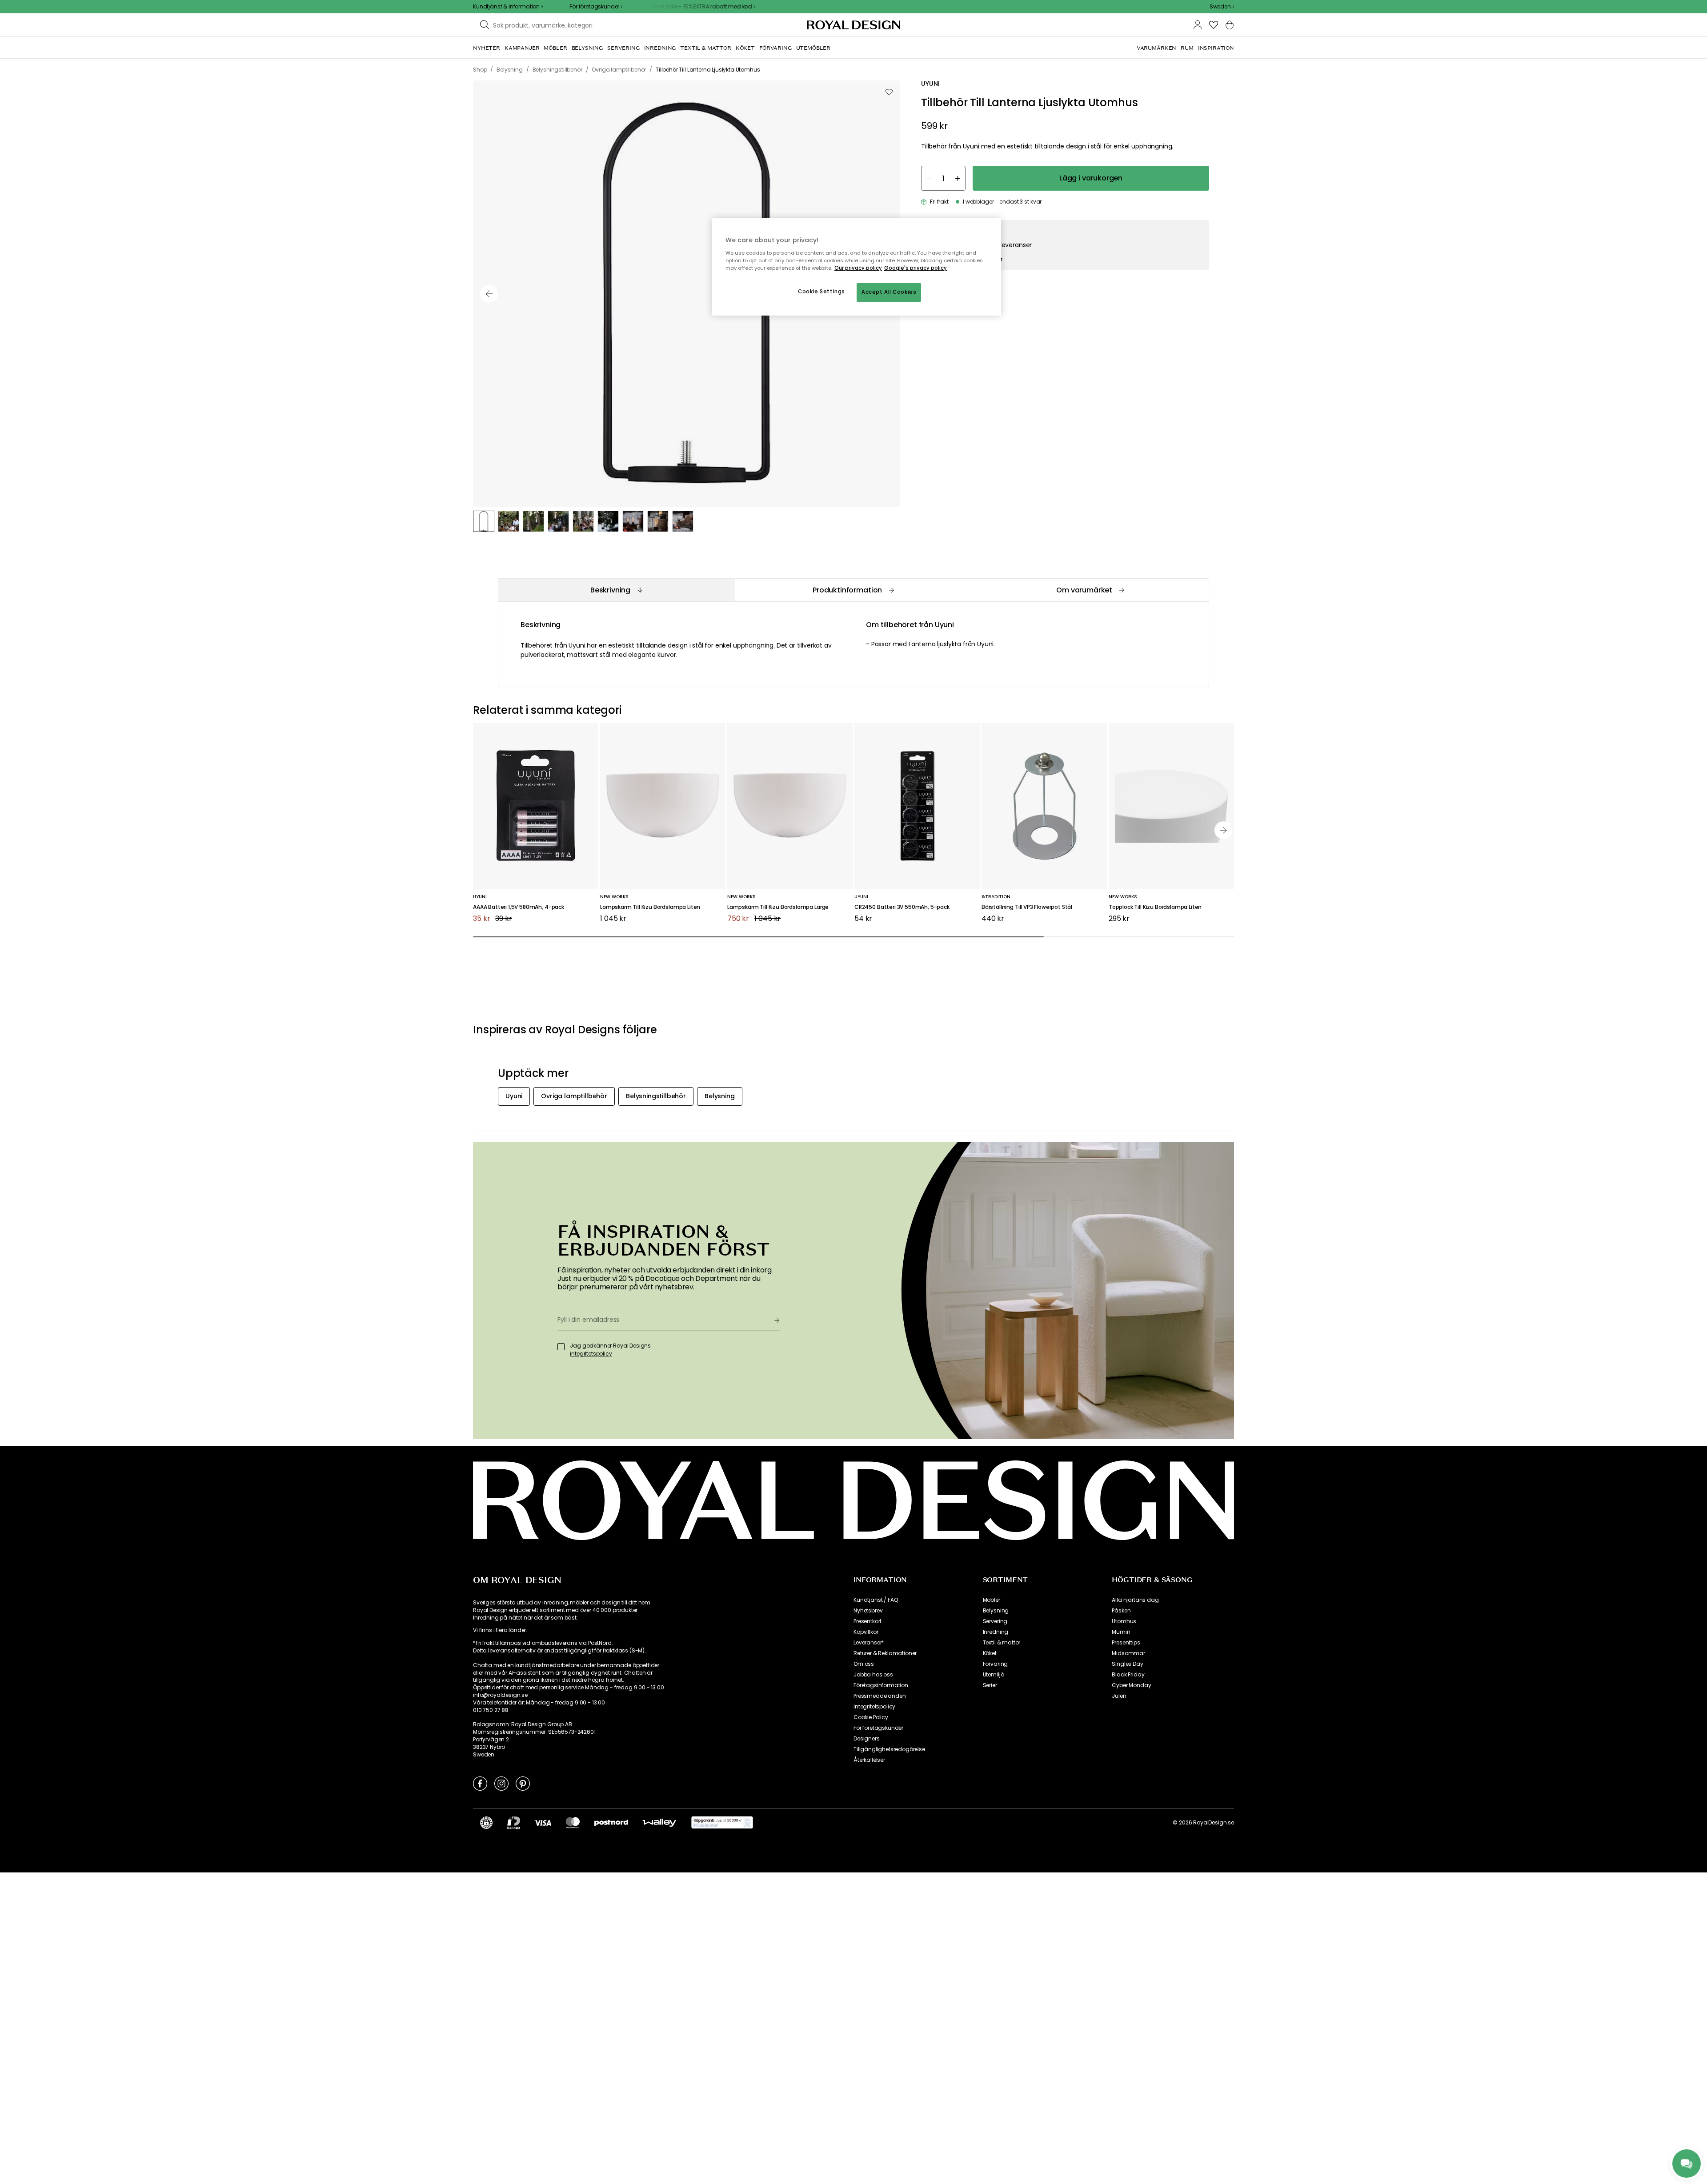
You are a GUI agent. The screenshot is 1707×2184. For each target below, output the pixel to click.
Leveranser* (869, 1643)
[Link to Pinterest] (523, 1783)
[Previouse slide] (489, 294)
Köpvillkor (866, 1632)
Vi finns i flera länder (499, 1630)
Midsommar (1128, 1653)
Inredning (996, 1632)
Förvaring (996, 1664)
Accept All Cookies (889, 292)
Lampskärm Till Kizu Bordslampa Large (778, 907)
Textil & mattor (1002, 1643)
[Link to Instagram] (501, 1783)
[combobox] (1222, 7)
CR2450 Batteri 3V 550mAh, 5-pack (902, 907)
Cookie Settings (821, 292)
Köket (990, 1653)
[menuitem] (487, 48)
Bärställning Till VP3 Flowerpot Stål (1027, 907)
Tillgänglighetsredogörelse (889, 1749)
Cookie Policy (871, 1717)
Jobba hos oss (873, 1675)
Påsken (1121, 1611)
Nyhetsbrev (868, 1611)
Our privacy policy (858, 268)
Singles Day (1127, 1664)
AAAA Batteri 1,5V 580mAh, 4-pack (519, 907)
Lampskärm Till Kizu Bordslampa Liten (650, 907)
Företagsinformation (881, 1685)
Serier (990, 1685)
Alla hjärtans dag (1135, 1600)
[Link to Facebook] (480, 1783)
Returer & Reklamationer (885, 1653)
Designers (867, 1739)
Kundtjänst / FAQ (876, 1600)
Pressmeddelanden (880, 1696)
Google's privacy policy (916, 268)
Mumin (1121, 1632)
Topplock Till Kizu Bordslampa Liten (1155, 907)
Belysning (996, 1611)
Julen (1119, 1696)
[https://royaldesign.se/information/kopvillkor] (722, 1823)
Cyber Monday (1131, 1685)
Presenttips (1126, 1643)
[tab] (616, 590)
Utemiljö (994, 1675)
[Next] (1223, 830)
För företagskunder (878, 1728)
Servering (995, 1621)
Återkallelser (869, 1760)
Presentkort (868, 1621)
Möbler (992, 1600)
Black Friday (1128, 1675)
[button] (1222, 7)
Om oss (864, 1664)
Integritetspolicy (874, 1707)
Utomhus (1124, 1621)
